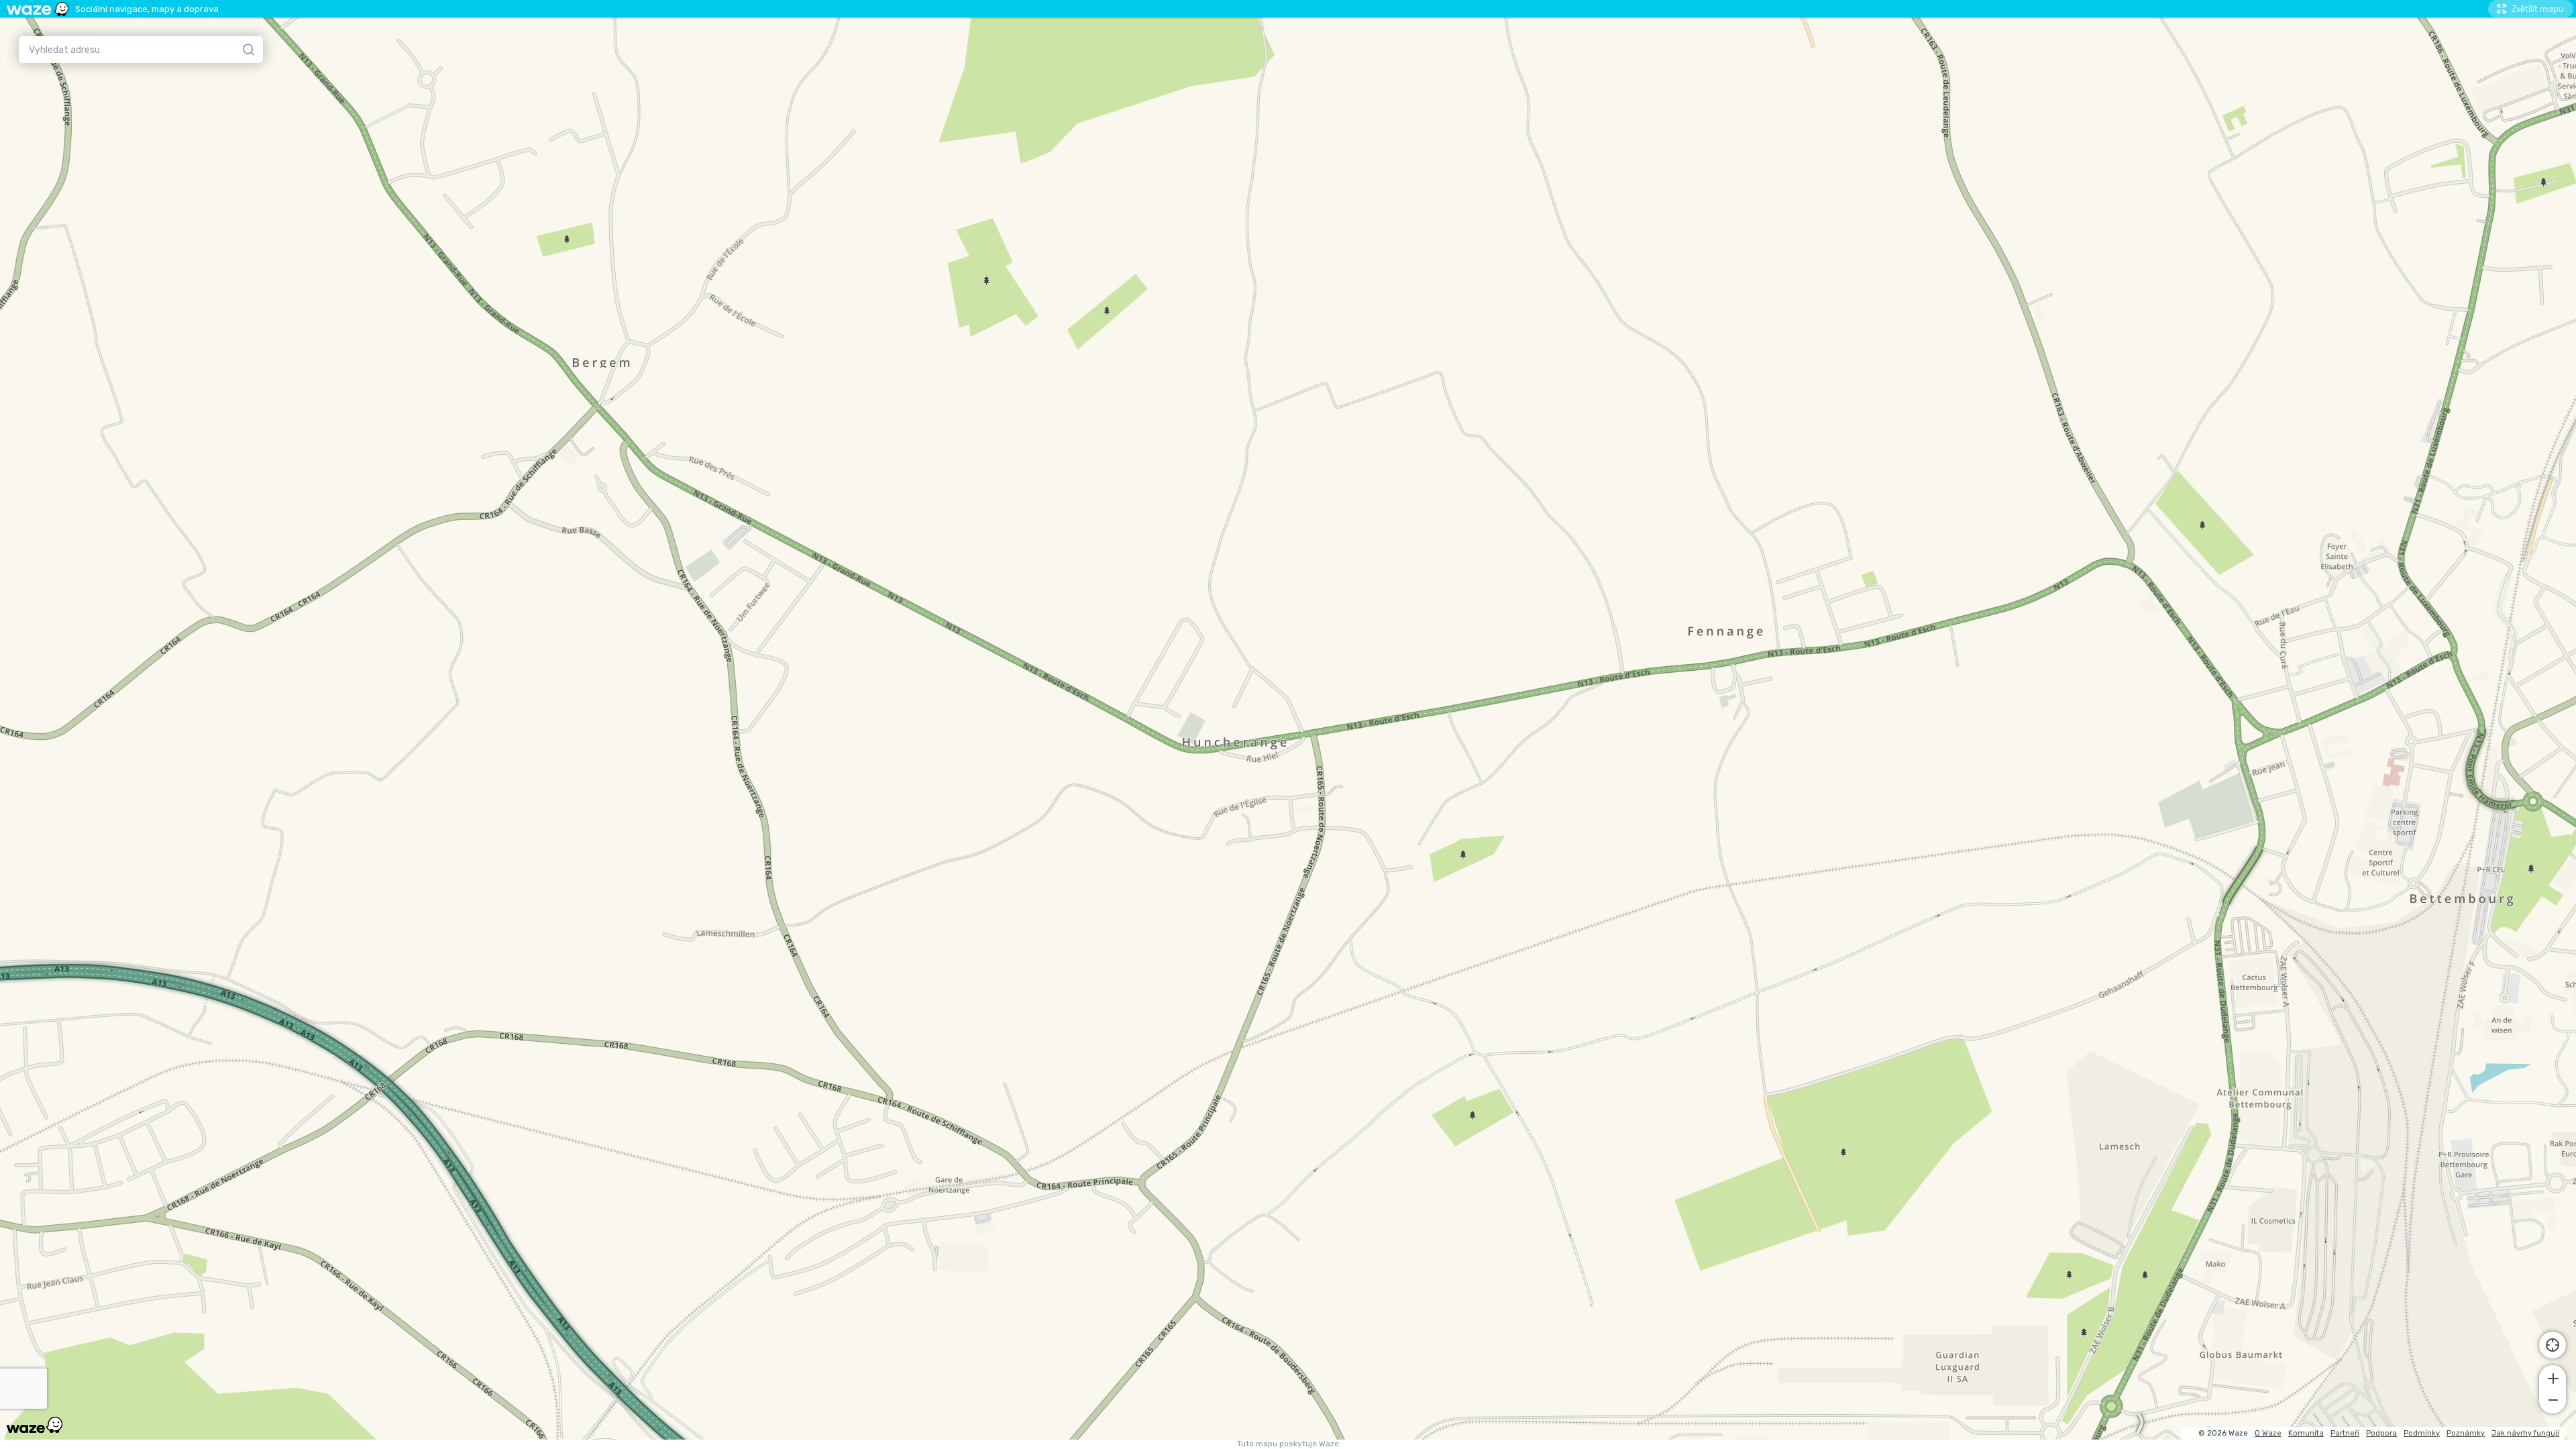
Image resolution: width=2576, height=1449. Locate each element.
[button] (2553, 1377)
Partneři (2345, 1433)
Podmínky (2422, 1433)
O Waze (2268, 1433)
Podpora (2381, 1433)
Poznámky (2466, 1433)
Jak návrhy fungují (2525, 1433)
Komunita (2306, 1433)
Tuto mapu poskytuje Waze (1288, 1444)
